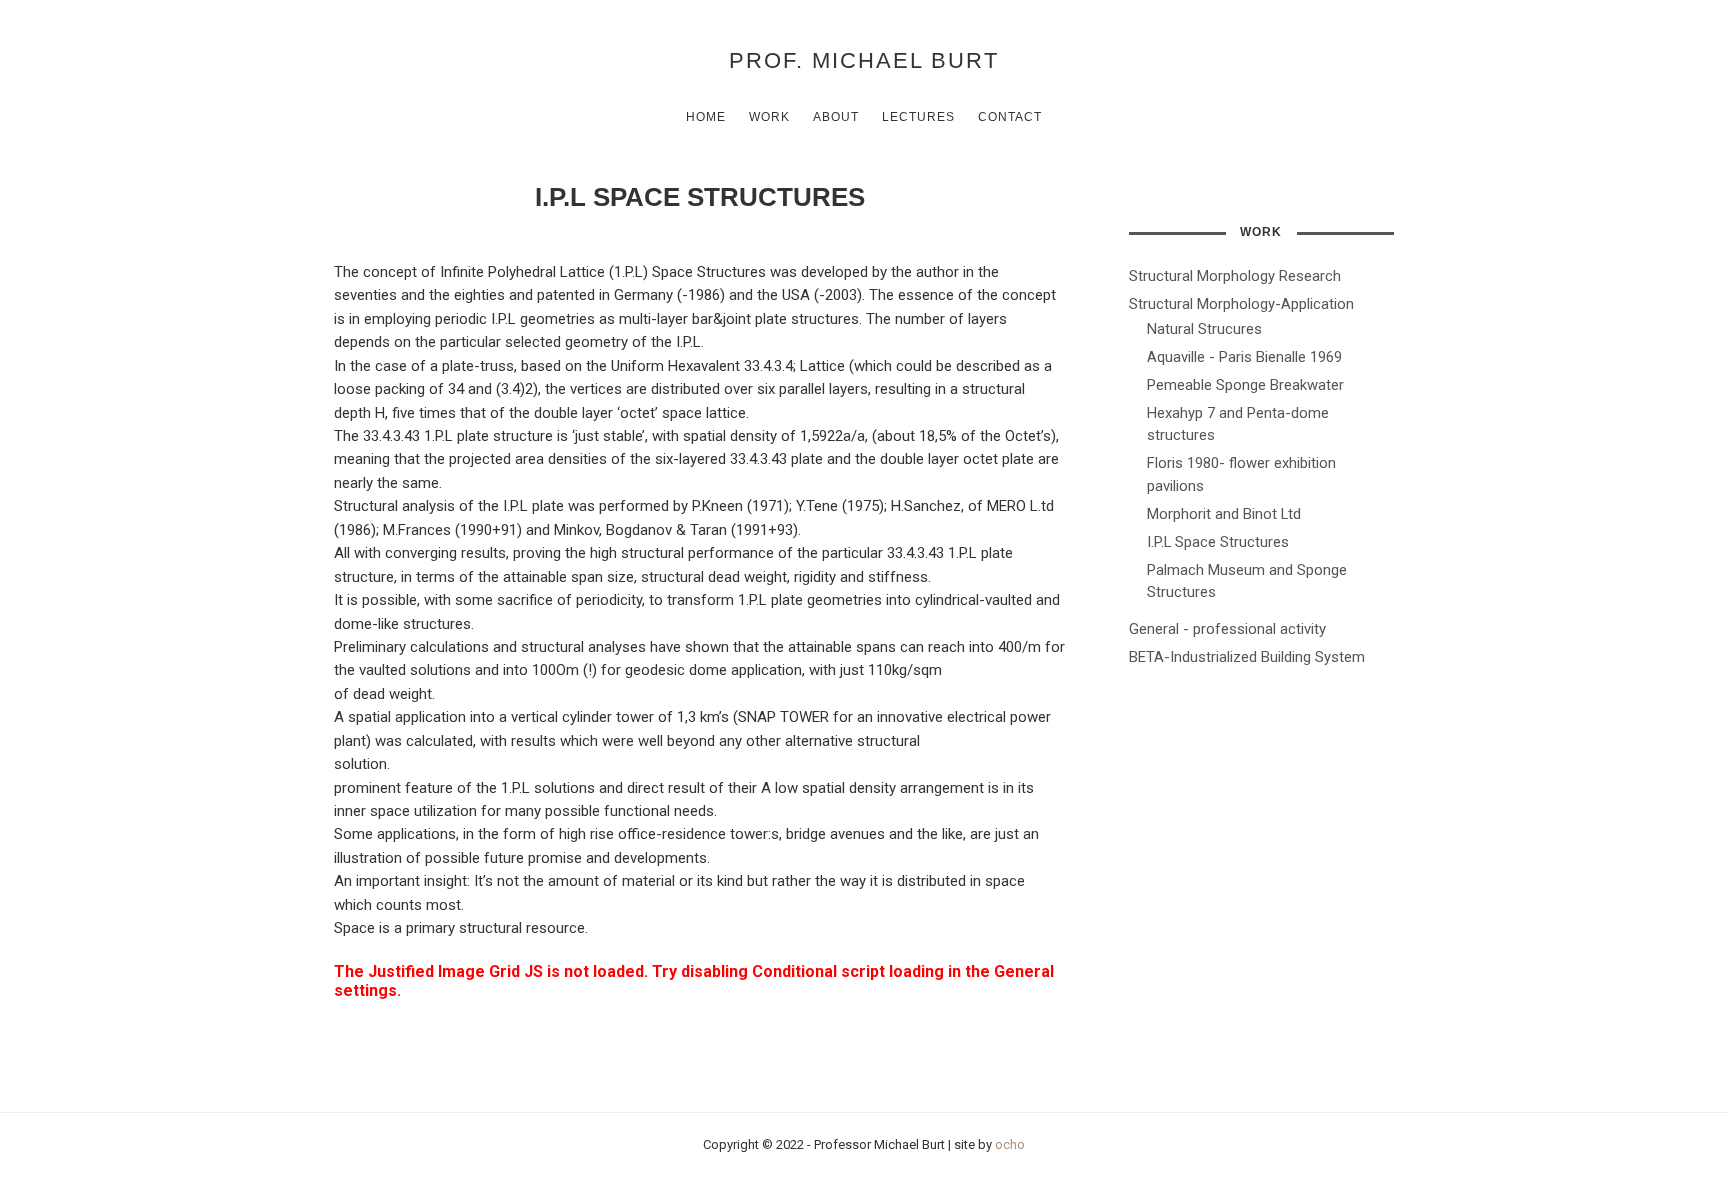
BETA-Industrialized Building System (1247, 657)
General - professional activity (1227, 629)
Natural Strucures (1204, 329)
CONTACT (1010, 117)
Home (706, 117)
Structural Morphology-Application (1241, 304)
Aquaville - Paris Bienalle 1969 (1244, 357)
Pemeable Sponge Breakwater (1245, 385)
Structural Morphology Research (1235, 276)
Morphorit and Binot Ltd (1224, 514)
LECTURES (918, 117)
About (836, 117)
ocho (1010, 1144)
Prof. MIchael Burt (864, 60)
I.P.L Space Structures (1218, 542)
